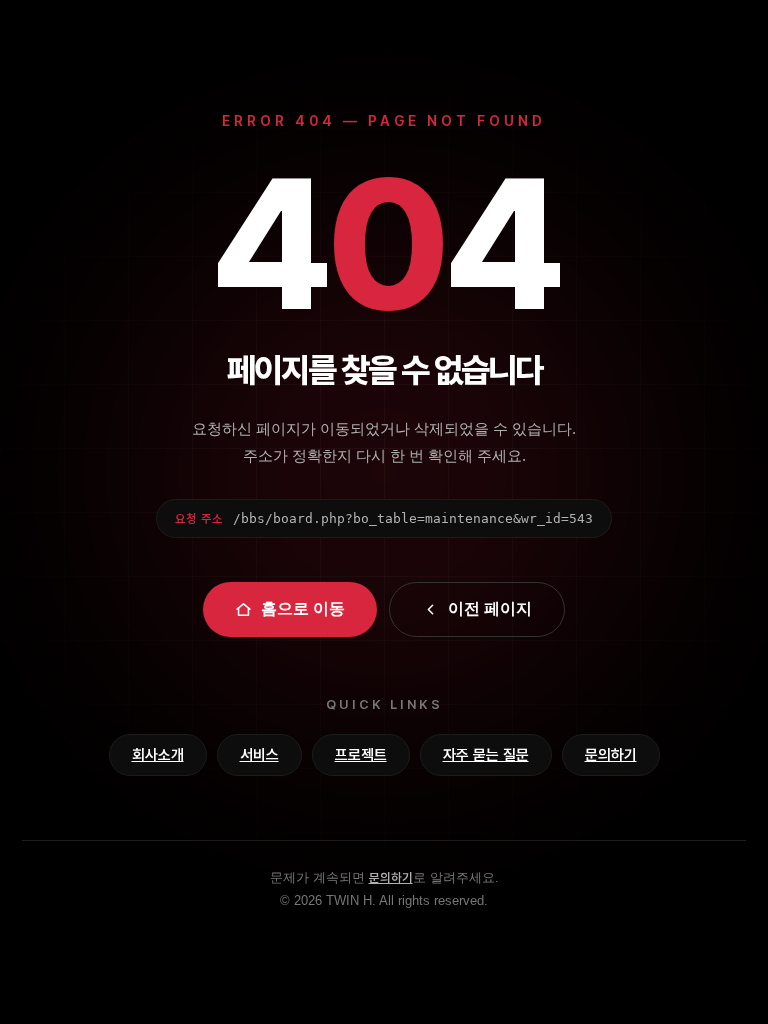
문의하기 (611, 755)
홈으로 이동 (303, 608)
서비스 (259, 755)
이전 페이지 (490, 608)
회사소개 (158, 755)
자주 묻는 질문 (486, 755)
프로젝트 (361, 755)
